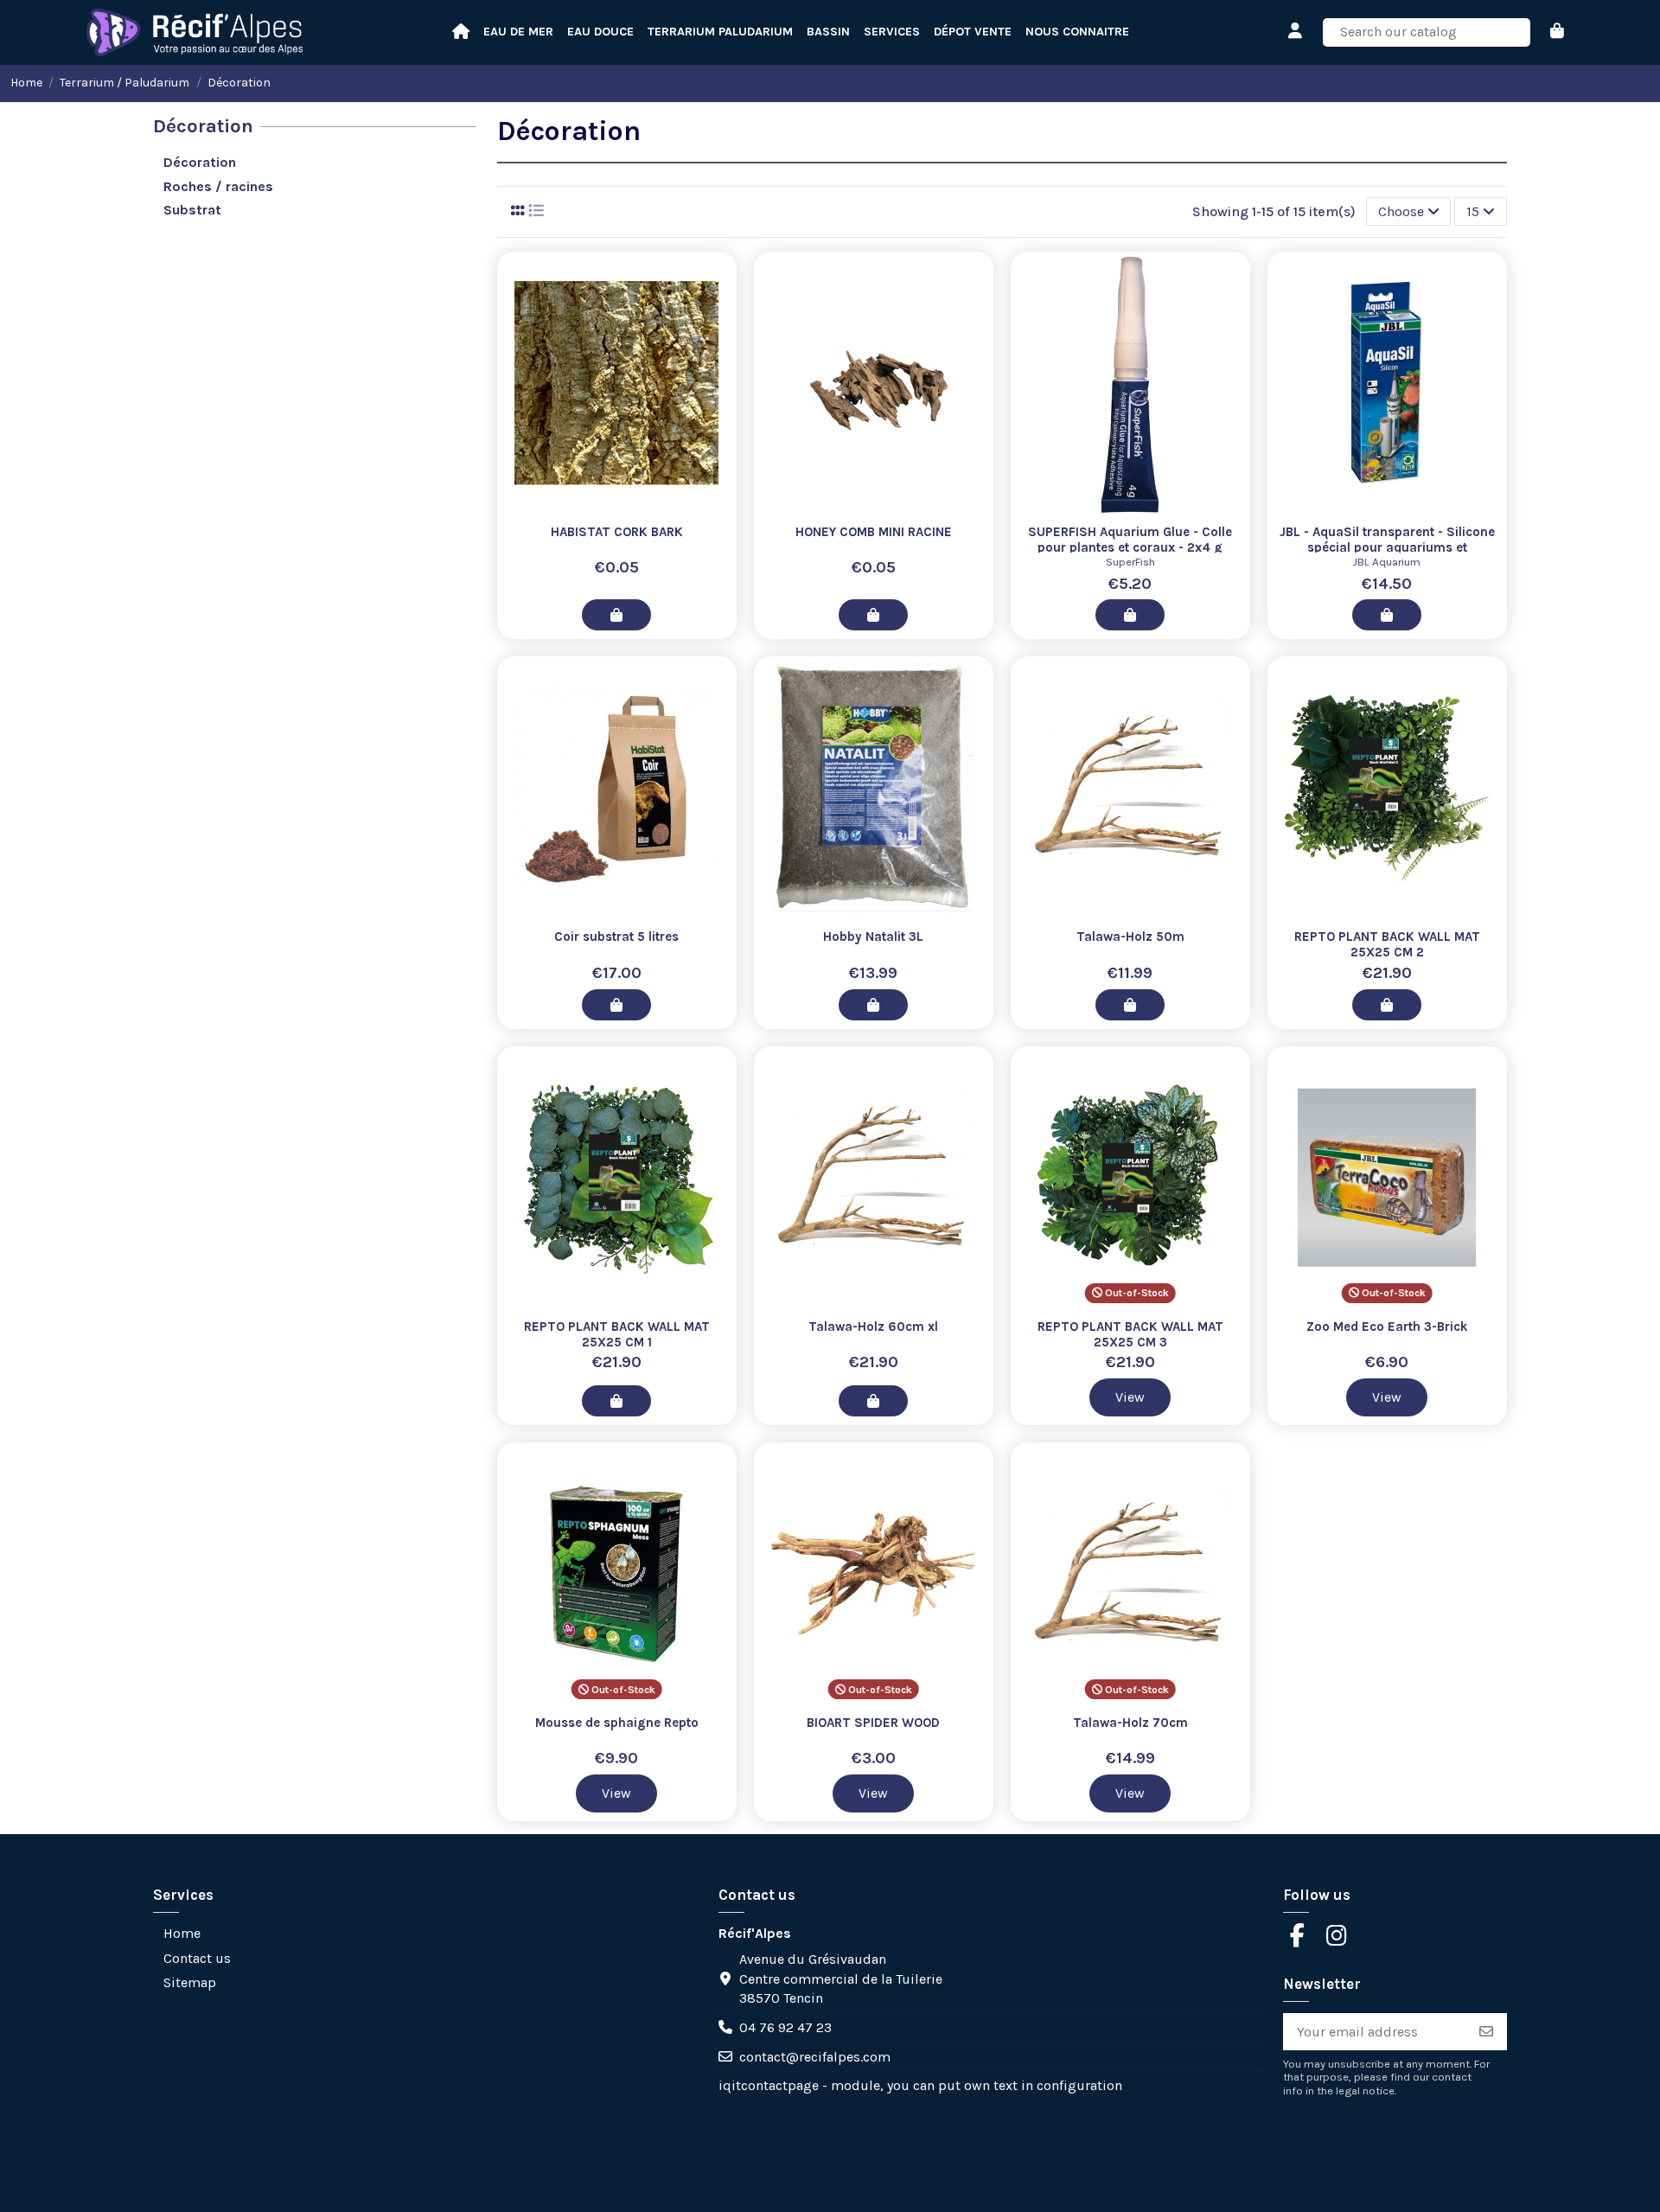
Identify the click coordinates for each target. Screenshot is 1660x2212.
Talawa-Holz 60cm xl (873, 1327)
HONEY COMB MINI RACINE (874, 532)
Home (182, 1933)
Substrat (192, 210)
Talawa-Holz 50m (1130, 937)
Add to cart (616, 615)
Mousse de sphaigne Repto (617, 1723)
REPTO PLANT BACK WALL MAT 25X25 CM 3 (1130, 1334)
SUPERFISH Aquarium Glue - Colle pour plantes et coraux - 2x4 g (1130, 540)
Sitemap (190, 1982)
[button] (1077, 32)
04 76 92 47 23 (785, 2027)
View (1130, 1397)
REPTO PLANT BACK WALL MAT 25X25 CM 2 (1387, 944)
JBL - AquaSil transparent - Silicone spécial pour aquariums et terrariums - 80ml (1387, 547)
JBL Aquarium (1387, 562)
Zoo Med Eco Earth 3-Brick (1387, 1327)
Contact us (197, 1958)
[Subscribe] (1486, 2032)
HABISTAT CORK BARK (617, 532)
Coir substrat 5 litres (616, 937)
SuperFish (1130, 562)
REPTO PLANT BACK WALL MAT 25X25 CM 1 (617, 1334)
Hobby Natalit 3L (873, 937)
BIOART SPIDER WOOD (873, 1723)
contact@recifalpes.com (815, 2057)
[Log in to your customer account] (1296, 32)
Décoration (203, 126)
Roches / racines (218, 186)
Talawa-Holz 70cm (1130, 1723)
